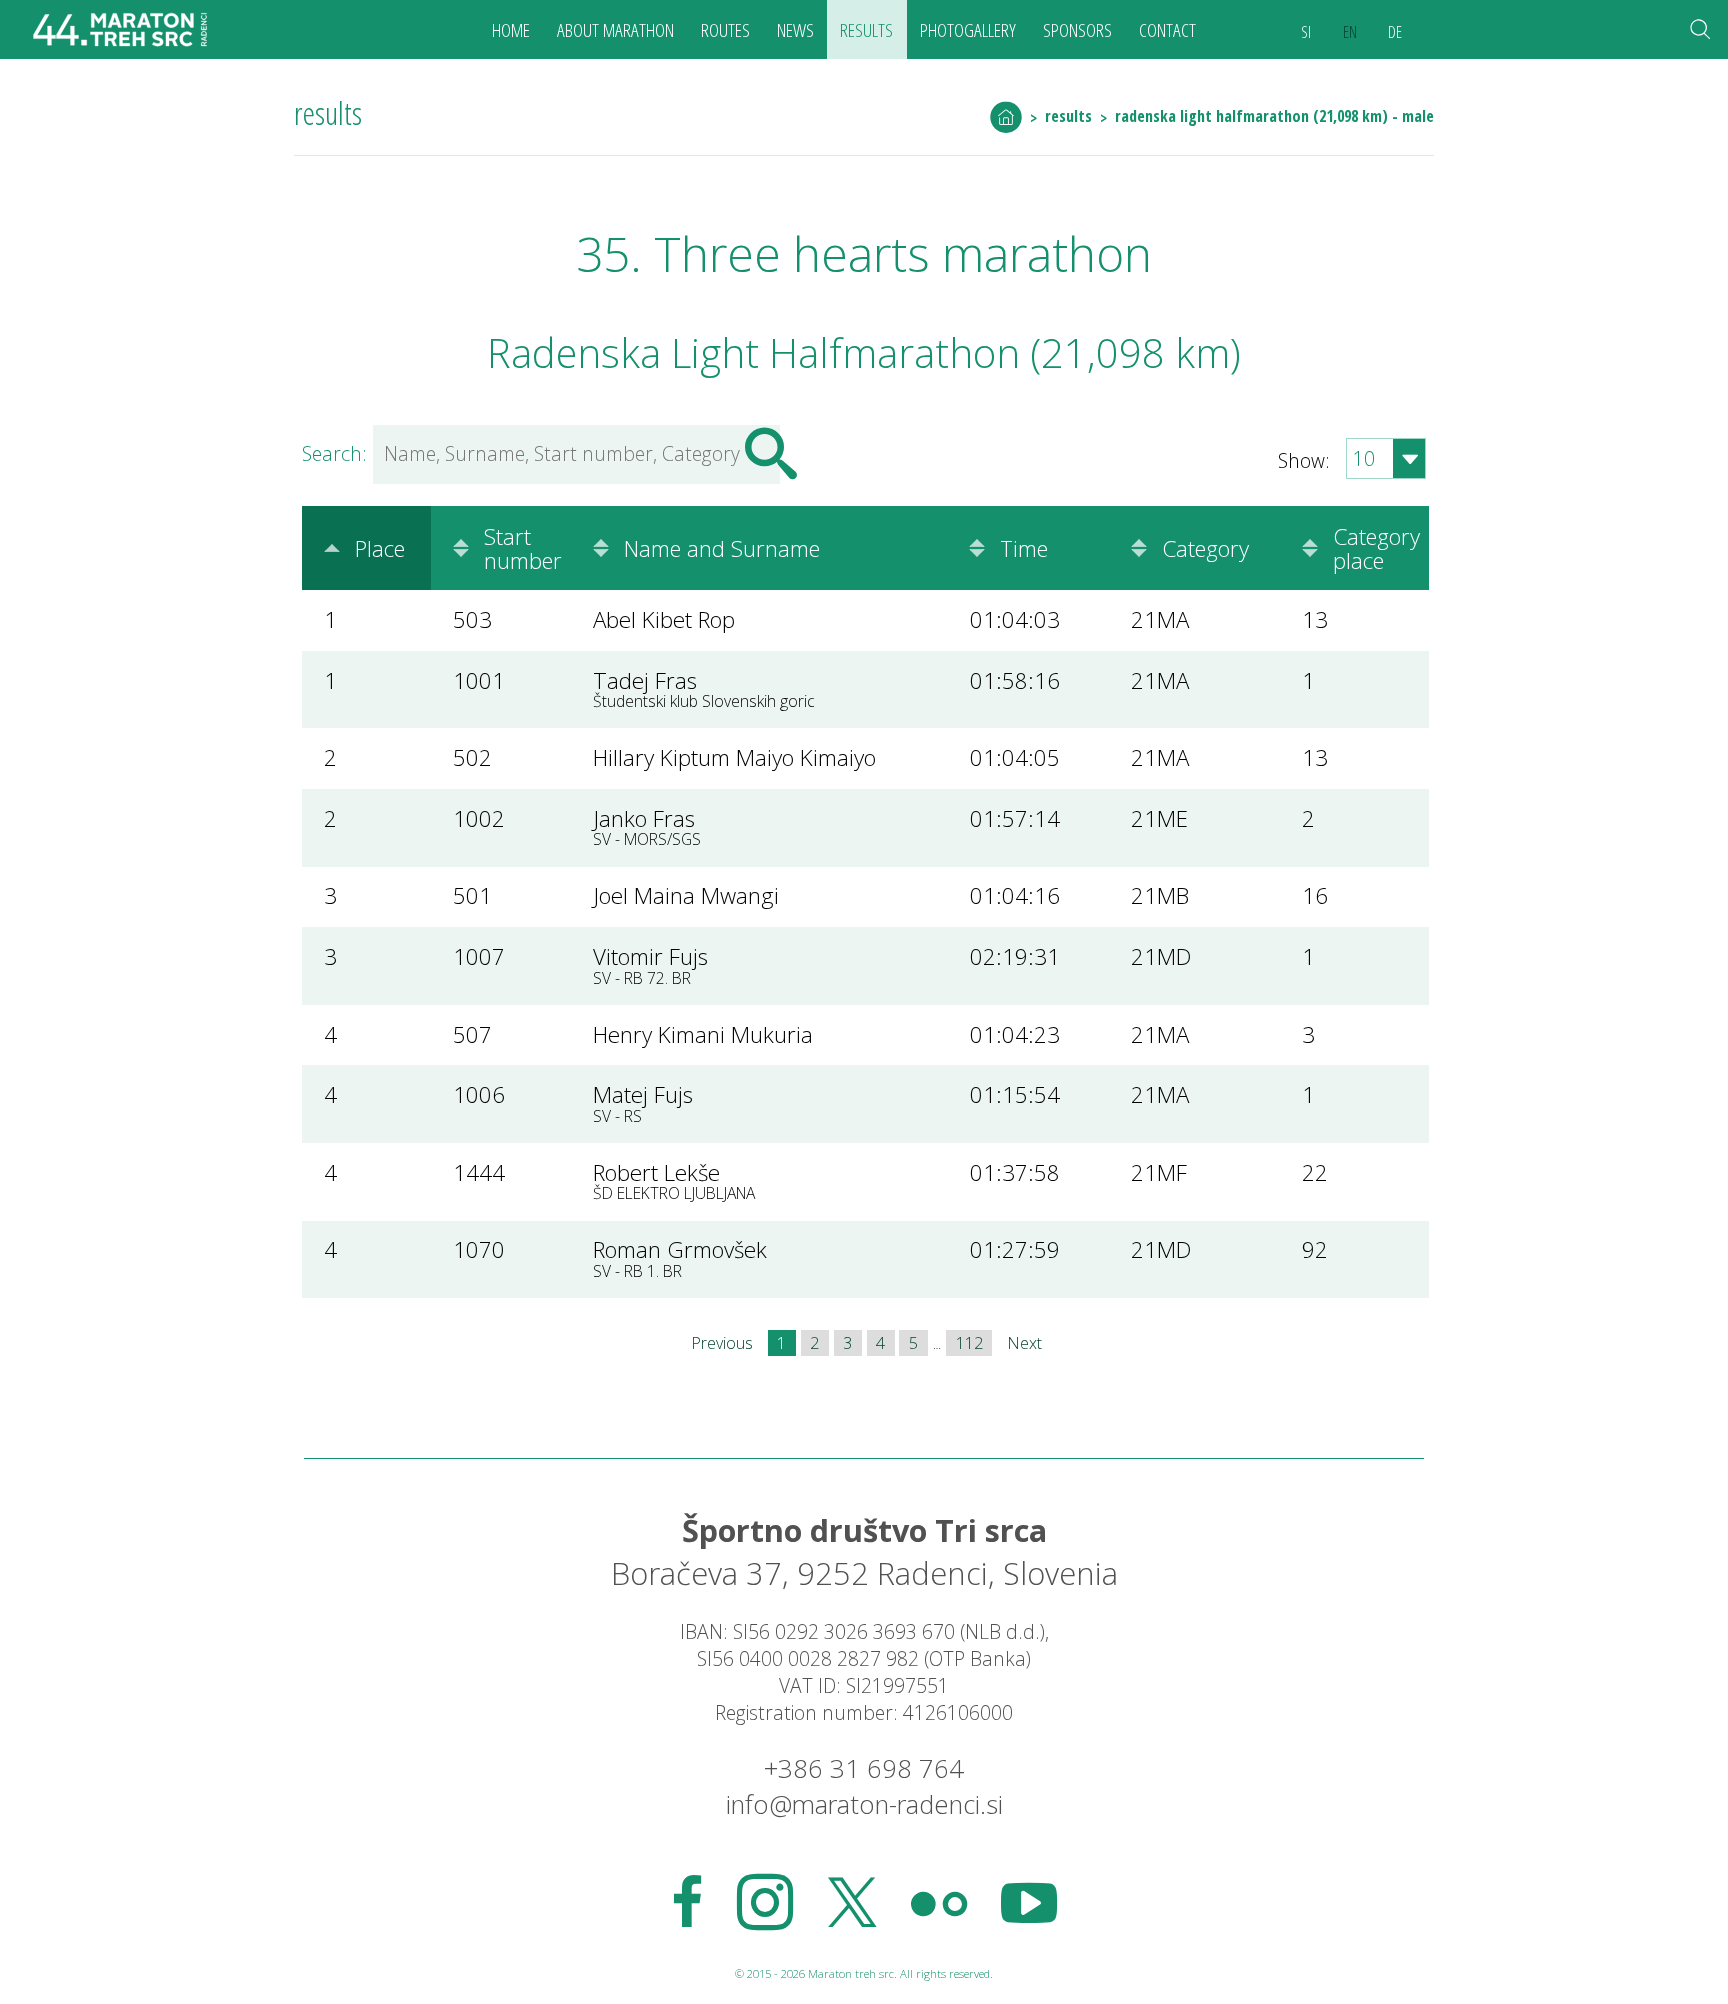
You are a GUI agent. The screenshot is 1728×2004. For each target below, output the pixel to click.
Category (1205, 548)
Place (380, 548)
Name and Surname (722, 548)
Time (1024, 548)
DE (1395, 32)
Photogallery (968, 29)
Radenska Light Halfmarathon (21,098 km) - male (1274, 116)
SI (1306, 32)
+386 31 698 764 (864, 1768)
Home (511, 29)
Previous (722, 1343)
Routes (725, 29)
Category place (1376, 548)
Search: (334, 453)
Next (1024, 1343)
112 (969, 1343)
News (795, 29)
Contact (1167, 29)
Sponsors (1077, 29)
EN (1350, 32)
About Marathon (615, 29)
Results (866, 29)
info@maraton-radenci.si (864, 1804)
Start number (523, 548)
